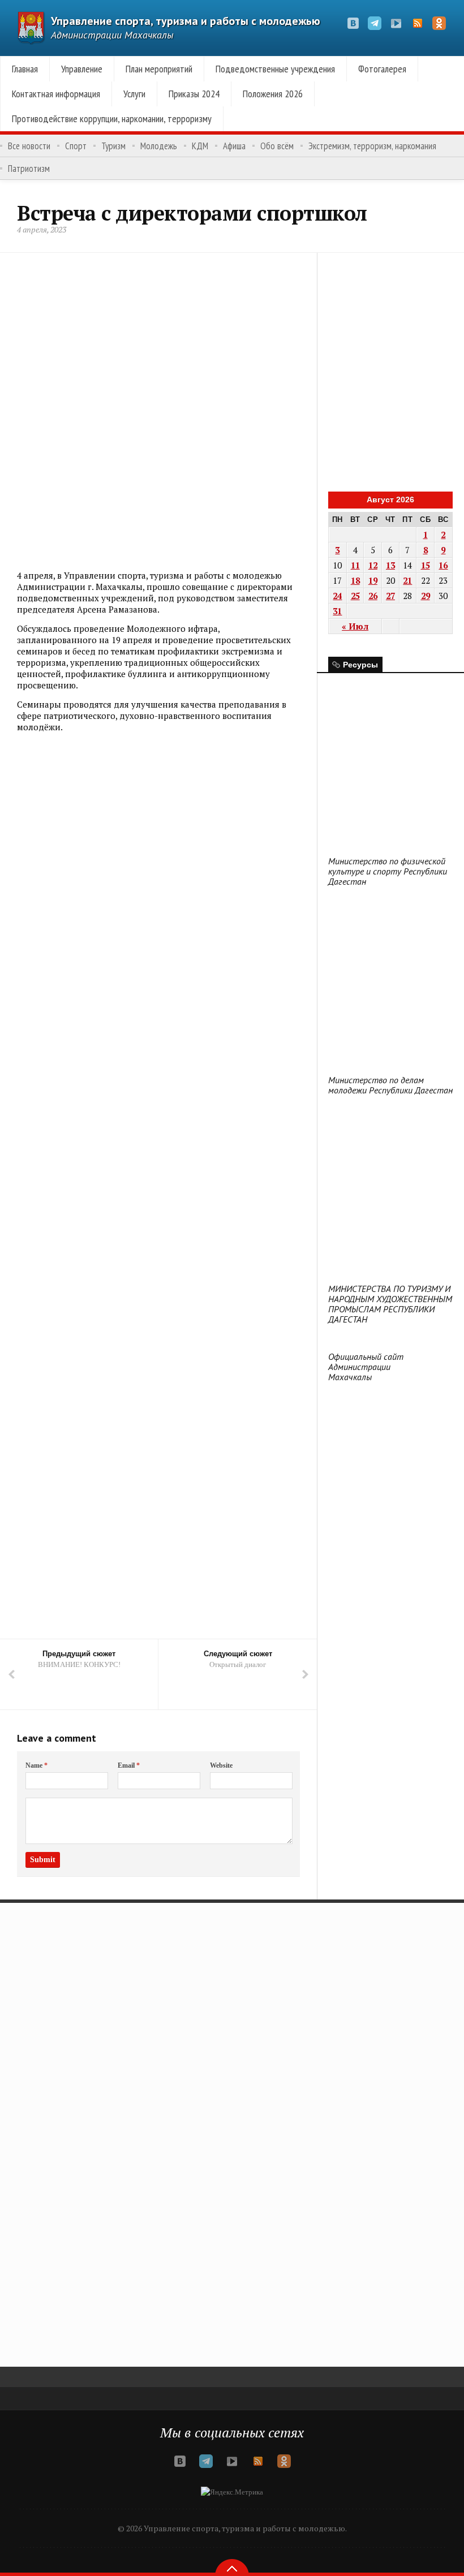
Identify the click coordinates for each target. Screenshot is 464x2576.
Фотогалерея (382, 69)
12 (373, 565)
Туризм (113, 146)
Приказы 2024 (194, 94)
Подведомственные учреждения (275, 69)
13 (390, 565)
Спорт (76, 146)
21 (407, 580)
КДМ (200, 146)
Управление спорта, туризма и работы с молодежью (186, 21)
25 (355, 596)
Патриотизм (29, 169)
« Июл (355, 626)
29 (426, 596)
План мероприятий (159, 69)
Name (36, 1765)
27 (390, 596)
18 (355, 580)
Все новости (29, 146)
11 (355, 565)
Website (221, 1765)
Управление (82, 69)
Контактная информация (56, 94)
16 (443, 565)
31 (337, 611)
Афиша (234, 146)
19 (373, 580)
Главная (25, 69)
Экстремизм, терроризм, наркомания (372, 146)
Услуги (134, 94)
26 (373, 596)
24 (337, 596)
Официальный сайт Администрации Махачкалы (366, 1367)
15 (426, 565)
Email (129, 1765)
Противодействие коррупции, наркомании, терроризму (112, 119)
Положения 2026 (273, 94)
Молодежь (159, 146)
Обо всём (277, 146)
